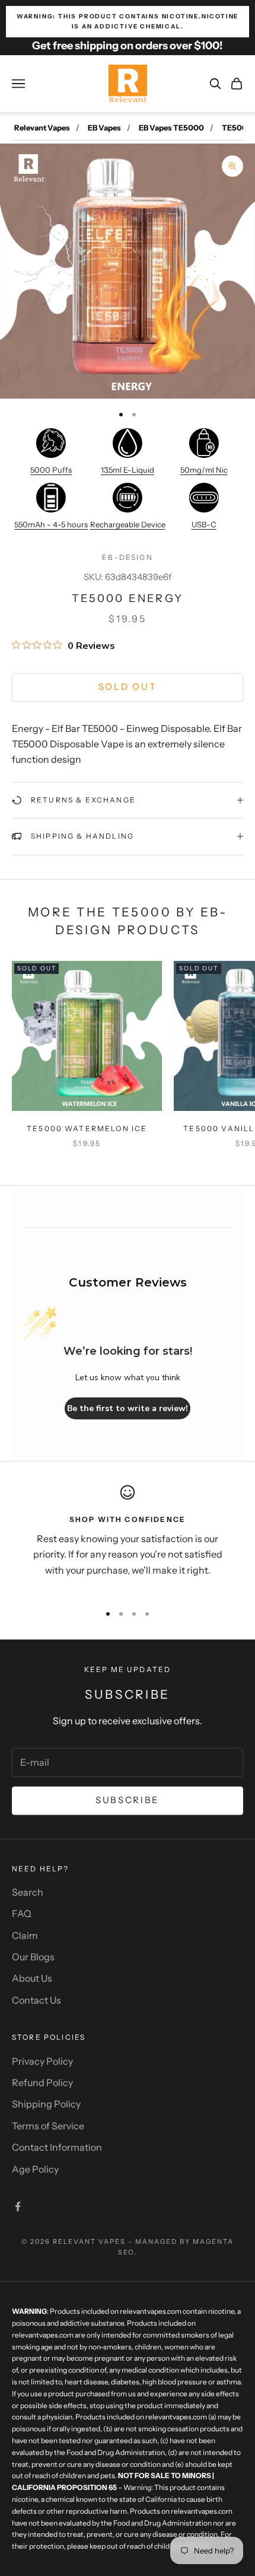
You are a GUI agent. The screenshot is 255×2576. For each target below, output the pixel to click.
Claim (25, 1935)
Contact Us (36, 2000)
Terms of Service (48, 2126)
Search (28, 1892)
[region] (128, 1539)
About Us (32, 1978)
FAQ (22, 1913)
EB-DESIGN (127, 557)
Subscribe (128, 1800)
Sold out (128, 687)
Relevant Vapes (42, 128)
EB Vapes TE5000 (171, 128)
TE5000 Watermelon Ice (87, 1128)
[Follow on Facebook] (18, 2206)
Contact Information (57, 2147)
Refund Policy (42, 2083)
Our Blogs (33, 1957)
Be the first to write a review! (128, 1408)
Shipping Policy (46, 2104)
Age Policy (35, 2169)
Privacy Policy (42, 2061)
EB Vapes (104, 128)
